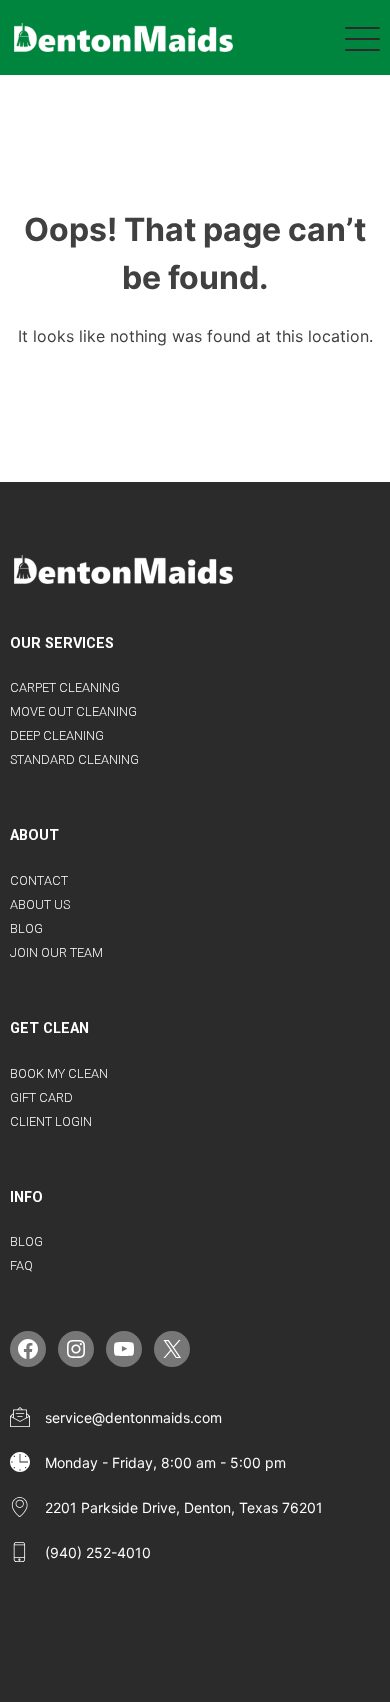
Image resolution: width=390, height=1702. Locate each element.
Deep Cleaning (57, 735)
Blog (26, 928)
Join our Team (56, 952)
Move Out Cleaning (73, 711)
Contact (39, 880)
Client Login (51, 1121)
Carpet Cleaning (65, 687)
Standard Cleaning (74, 759)
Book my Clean (59, 1073)
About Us (40, 904)
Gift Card (41, 1097)
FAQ (21, 1265)
